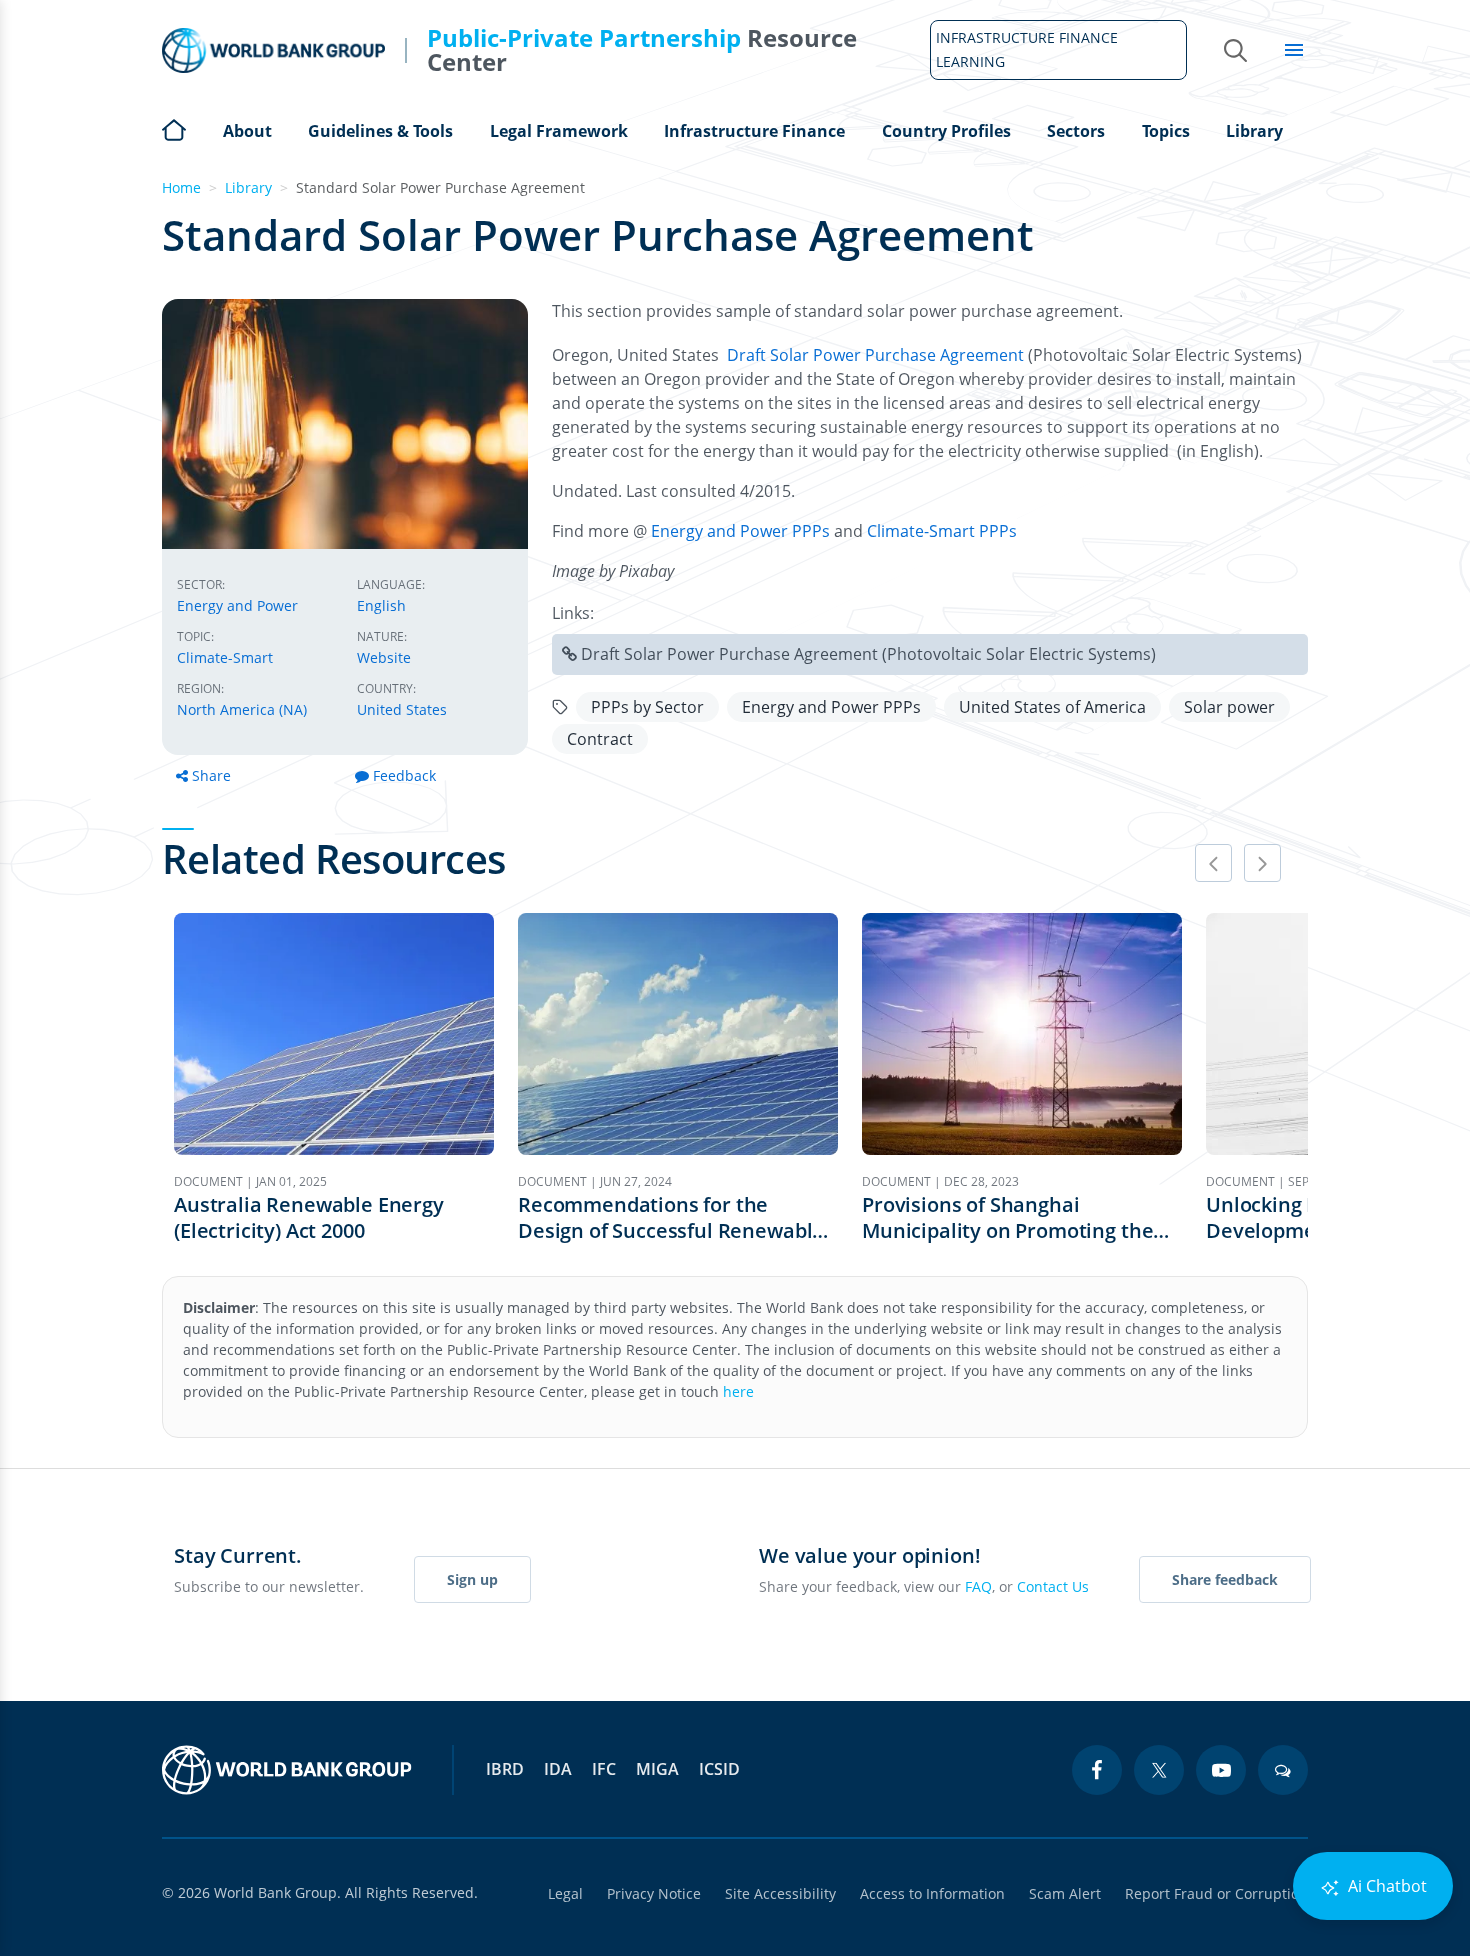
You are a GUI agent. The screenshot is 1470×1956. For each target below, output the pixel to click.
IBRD (505, 1769)
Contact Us (1053, 1586)
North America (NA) (242, 709)
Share (211, 775)
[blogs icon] (1283, 1770)
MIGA (657, 1769)
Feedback (404, 775)
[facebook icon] (1097, 1770)
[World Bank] (287, 1770)
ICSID (719, 1769)
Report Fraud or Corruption (1216, 1893)
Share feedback (1225, 1579)
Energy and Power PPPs (740, 531)
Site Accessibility (780, 1893)
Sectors (1076, 131)
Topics (1166, 131)
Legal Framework (559, 131)
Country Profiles (946, 131)
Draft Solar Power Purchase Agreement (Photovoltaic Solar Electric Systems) (868, 654)
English (381, 605)
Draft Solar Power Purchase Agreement (877, 355)
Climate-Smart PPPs (942, 531)
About (247, 131)
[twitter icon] (1159, 1770)
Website (384, 657)
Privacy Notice (654, 1893)
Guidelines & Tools (380, 131)
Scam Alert (1065, 1893)
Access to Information (932, 1893)
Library (1254, 131)
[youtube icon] (1221, 1770)
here (738, 1391)
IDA (558, 1769)
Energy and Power (237, 605)
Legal (565, 1893)
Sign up (472, 1579)
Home (174, 128)
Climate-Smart (225, 657)
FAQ (978, 1586)
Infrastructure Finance (754, 131)
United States (402, 709)
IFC (604, 1769)
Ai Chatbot (1385, 1886)
